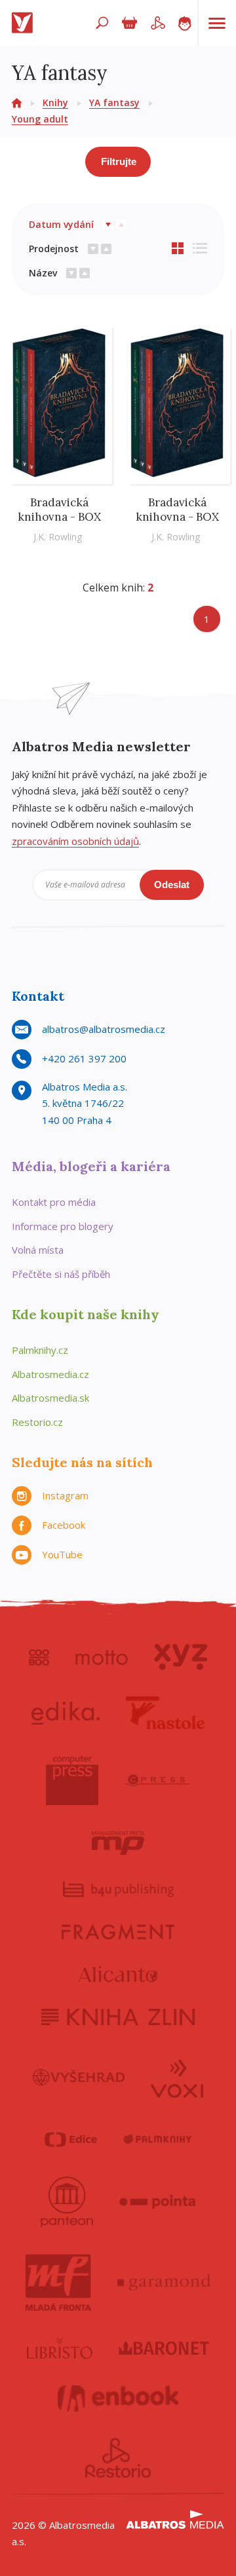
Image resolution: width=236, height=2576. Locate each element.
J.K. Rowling (58, 537)
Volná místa (38, 1250)
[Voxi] (177, 2078)
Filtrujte (119, 161)
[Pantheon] (67, 2202)
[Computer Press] (72, 1780)
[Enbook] (118, 2399)
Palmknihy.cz (40, 1350)
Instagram (65, 1495)
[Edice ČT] (71, 2140)
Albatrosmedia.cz (50, 1374)
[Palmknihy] (157, 2140)
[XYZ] (181, 1657)
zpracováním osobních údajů (75, 841)
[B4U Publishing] (118, 1889)
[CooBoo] (39, 1657)
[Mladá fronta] (58, 2283)
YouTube (62, 1554)
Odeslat (172, 885)
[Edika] (66, 1713)
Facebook (64, 1525)
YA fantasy (114, 103)
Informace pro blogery (63, 1226)
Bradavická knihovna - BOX (59, 510)
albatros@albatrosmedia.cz (104, 1029)
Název (43, 273)
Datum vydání (61, 224)
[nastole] (165, 1713)
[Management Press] (118, 1843)
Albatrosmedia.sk (50, 1398)
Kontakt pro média (54, 1202)
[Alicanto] (118, 1974)
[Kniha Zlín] (118, 2017)
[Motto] (102, 1657)
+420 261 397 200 (84, 1058)
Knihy (55, 103)
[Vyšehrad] (79, 2078)
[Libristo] (60, 2348)
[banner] (25, 23)
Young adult (40, 119)
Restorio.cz (37, 1422)
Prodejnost (54, 249)
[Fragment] (118, 1932)
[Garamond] (164, 2283)
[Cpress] (157, 1780)
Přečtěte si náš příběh (61, 1274)
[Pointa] (158, 2202)
